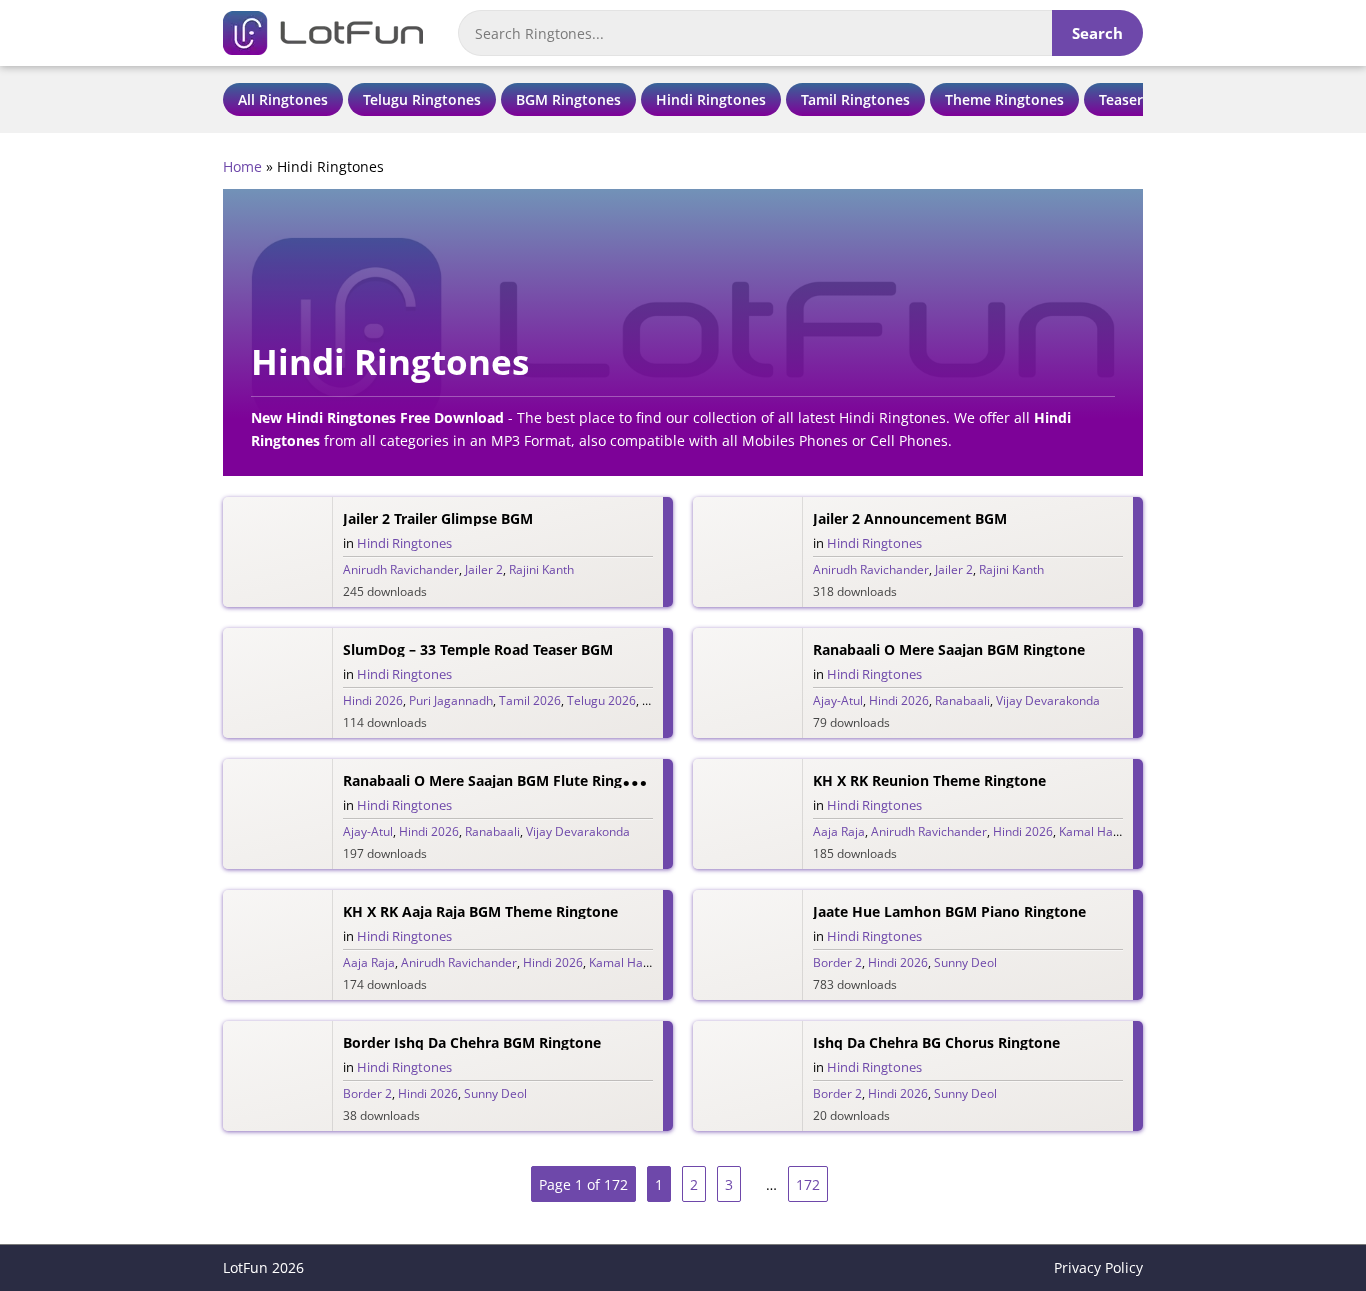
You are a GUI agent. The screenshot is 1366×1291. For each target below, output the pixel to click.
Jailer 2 (484, 569)
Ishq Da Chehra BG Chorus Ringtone (936, 1042)
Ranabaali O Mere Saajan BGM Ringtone (949, 649)
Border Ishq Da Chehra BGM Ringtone (472, 1042)
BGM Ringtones (568, 99)
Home (242, 166)
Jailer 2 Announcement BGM (910, 518)
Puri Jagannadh (451, 700)
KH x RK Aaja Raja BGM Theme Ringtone (480, 911)
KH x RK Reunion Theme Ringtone (929, 780)
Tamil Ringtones (855, 99)
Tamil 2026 (530, 700)
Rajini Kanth (541, 569)
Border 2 (837, 962)
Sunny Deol (965, 962)
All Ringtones (283, 99)
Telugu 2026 (601, 700)
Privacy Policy (1098, 1267)
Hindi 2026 (373, 700)
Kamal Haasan (1099, 831)
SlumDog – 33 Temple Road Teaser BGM (478, 649)
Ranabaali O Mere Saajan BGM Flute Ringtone (498, 780)
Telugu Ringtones (422, 99)
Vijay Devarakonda (1048, 700)
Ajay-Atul (838, 700)
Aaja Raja (839, 831)
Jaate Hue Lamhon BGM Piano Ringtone (949, 911)
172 (808, 1184)
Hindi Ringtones (711, 99)
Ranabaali (962, 700)
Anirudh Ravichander (401, 569)
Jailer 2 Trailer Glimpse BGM (438, 518)
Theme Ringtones (1004, 99)
